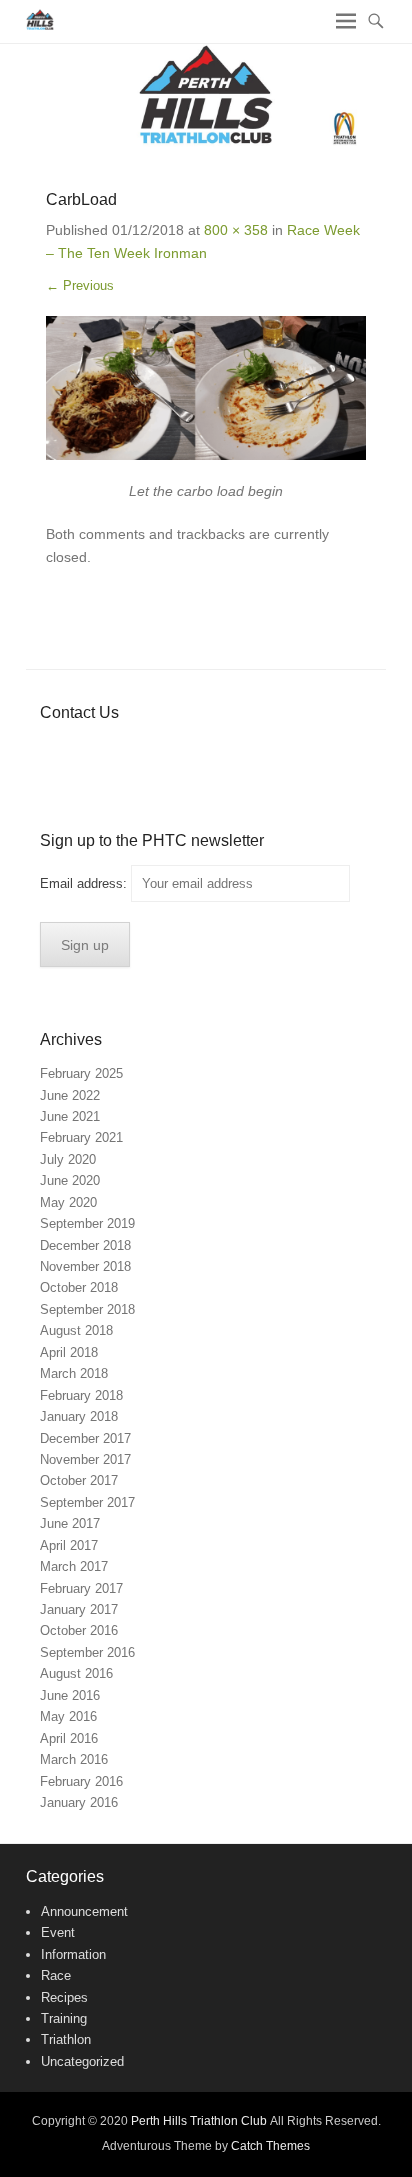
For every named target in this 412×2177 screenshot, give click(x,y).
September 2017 (87, 1502)
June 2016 (70, 1695)
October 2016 (79, 1630)
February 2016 (81, 1781)
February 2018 (81, 1395)
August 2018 (76, 1330)
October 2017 (79, 1480)
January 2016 (79, 1802)
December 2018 (85, 1245)
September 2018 (87, 1309)
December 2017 (85, 1438)
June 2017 (70, 1523)
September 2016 (87, 1652)
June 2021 (70, 1116)
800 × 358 (236, 230)
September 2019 (87, 1223)
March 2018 (74, 1373)
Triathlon (66, 2039)
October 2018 (79, 1287)
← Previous (80, 285)
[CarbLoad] (206, 387)
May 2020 (68, 1202)
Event (58, 1932)
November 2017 (85, 1459)
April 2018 (69, 1352)
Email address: (85, 883)
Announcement (84, 1911)
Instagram (185, 752)
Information (73, 1954)
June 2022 (70, 1095)
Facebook (56, 752)
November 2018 (85, 1266)
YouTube (142, 752)
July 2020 (68, 1159)
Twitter (99, 752)
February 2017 (81, 1588)
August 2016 (76, 1673)
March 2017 (74, 1566)
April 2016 (69, 1738)
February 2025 (81, 1073)
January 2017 (79, 1609)
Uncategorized (82, 2061)
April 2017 (69, 1545)
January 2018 (79, 1416)
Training (64, 2018)
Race (56, 1975)
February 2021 (81, 1137)
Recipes (64, 1997)
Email (228, 752)
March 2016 (74, 1759)
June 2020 (70, 1180)
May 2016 (68, 1716)
